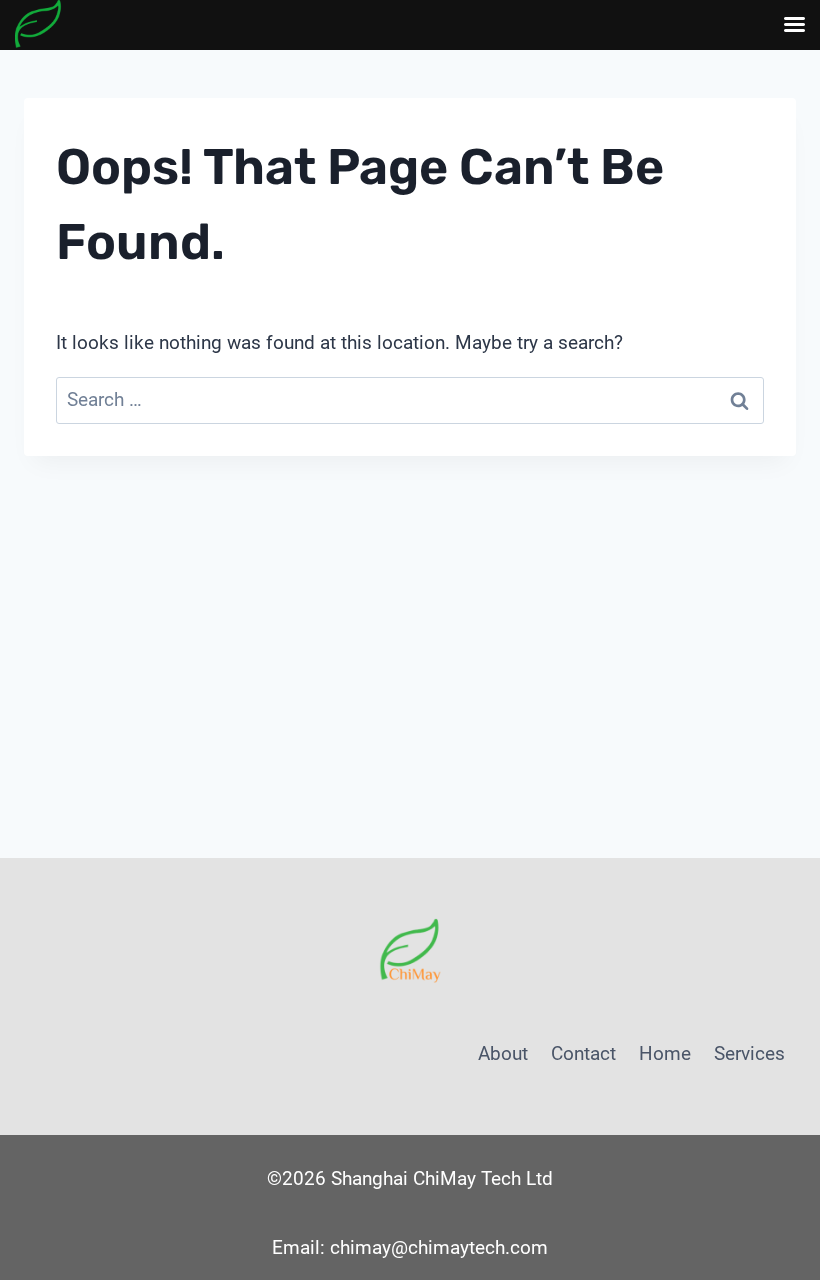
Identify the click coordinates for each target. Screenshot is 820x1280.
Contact (583, 1053)
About (503, 1053)
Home (665, 1053)
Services (749, 1053)
